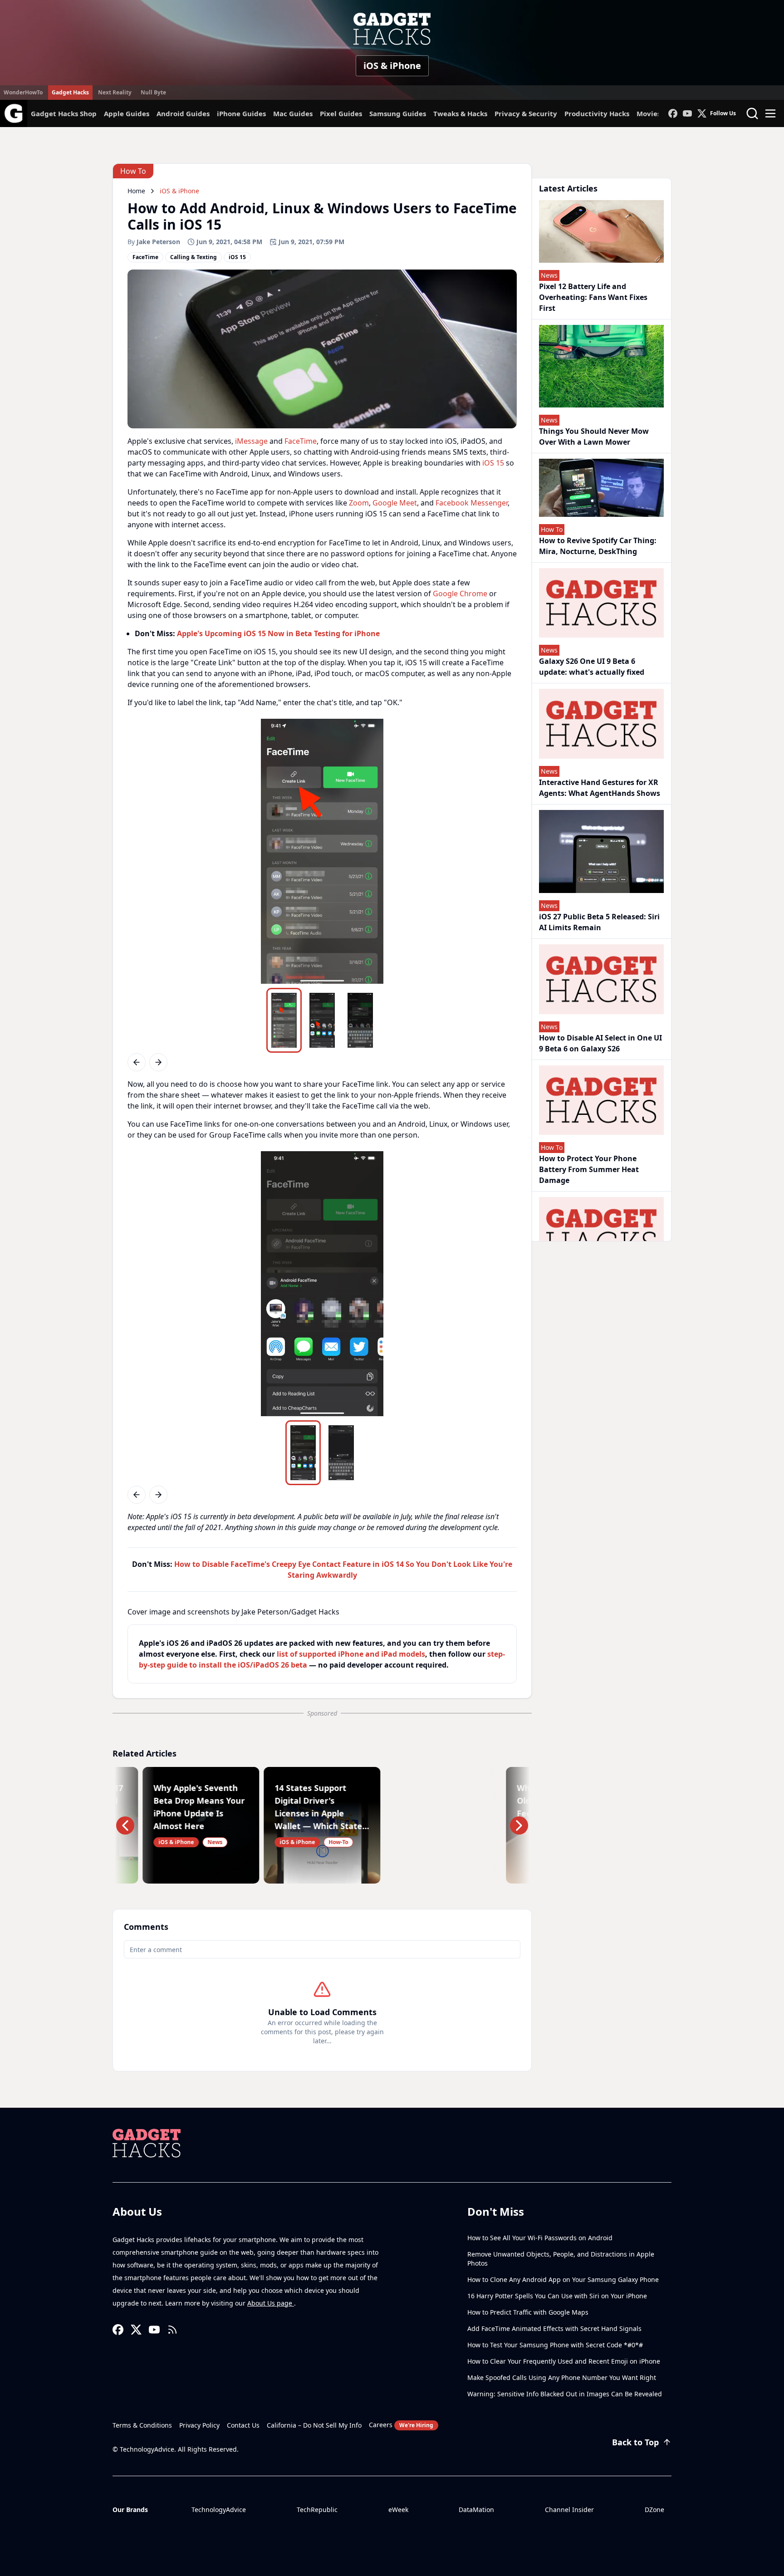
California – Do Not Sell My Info (314, 2425)
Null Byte (153, 92)
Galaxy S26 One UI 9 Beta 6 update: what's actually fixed (592, 667)
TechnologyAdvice (219, 2510)
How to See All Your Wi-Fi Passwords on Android (540, 2238)
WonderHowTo (23, 92)
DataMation (476, 2510)
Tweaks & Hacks (460, 113)
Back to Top (635, 2442)
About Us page (271, 2303)
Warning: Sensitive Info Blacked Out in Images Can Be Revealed (565, 2394)
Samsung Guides (398, 113)
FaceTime (301, 441)
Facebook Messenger (472, 503)
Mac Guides (293, 113)
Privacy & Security (526, 113)
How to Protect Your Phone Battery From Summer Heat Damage (589, 1169)
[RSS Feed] (172, 2330)
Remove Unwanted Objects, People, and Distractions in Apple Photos (561, 2259)
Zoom (359, 503)
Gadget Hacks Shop (64, 113)
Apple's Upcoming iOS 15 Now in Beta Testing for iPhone (278, 633)
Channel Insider (569, 2510)
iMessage (251, 441)
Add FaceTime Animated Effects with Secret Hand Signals (554, 2328)
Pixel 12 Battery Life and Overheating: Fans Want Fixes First (593, 297)
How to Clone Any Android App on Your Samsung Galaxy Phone (563, 2279)
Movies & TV (657, 113)
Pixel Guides (341, 113)
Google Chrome (460, 594)
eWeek (398, 2510)
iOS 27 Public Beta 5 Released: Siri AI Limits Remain (599, 922)
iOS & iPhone (392, 66)
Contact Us (243, 2425)
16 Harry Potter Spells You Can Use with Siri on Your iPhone (557, 2296)
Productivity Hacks (597, 113)
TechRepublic (317, 2510)
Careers (401, 2425)
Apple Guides (127, 113)
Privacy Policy (199, 2425)
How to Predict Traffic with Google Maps (528, 2312)
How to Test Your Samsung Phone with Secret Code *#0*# (555, 2345)
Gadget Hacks (70, 92)
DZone (654, 2510)
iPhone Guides (241, 113)
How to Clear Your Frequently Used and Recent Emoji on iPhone (564, 2361)
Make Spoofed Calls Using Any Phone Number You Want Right (562, 2377)
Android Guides (183, 113)
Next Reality (115, 92)
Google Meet (395, 503)
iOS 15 (493, 463)
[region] (322, 851)
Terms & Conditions (142, 2425)
